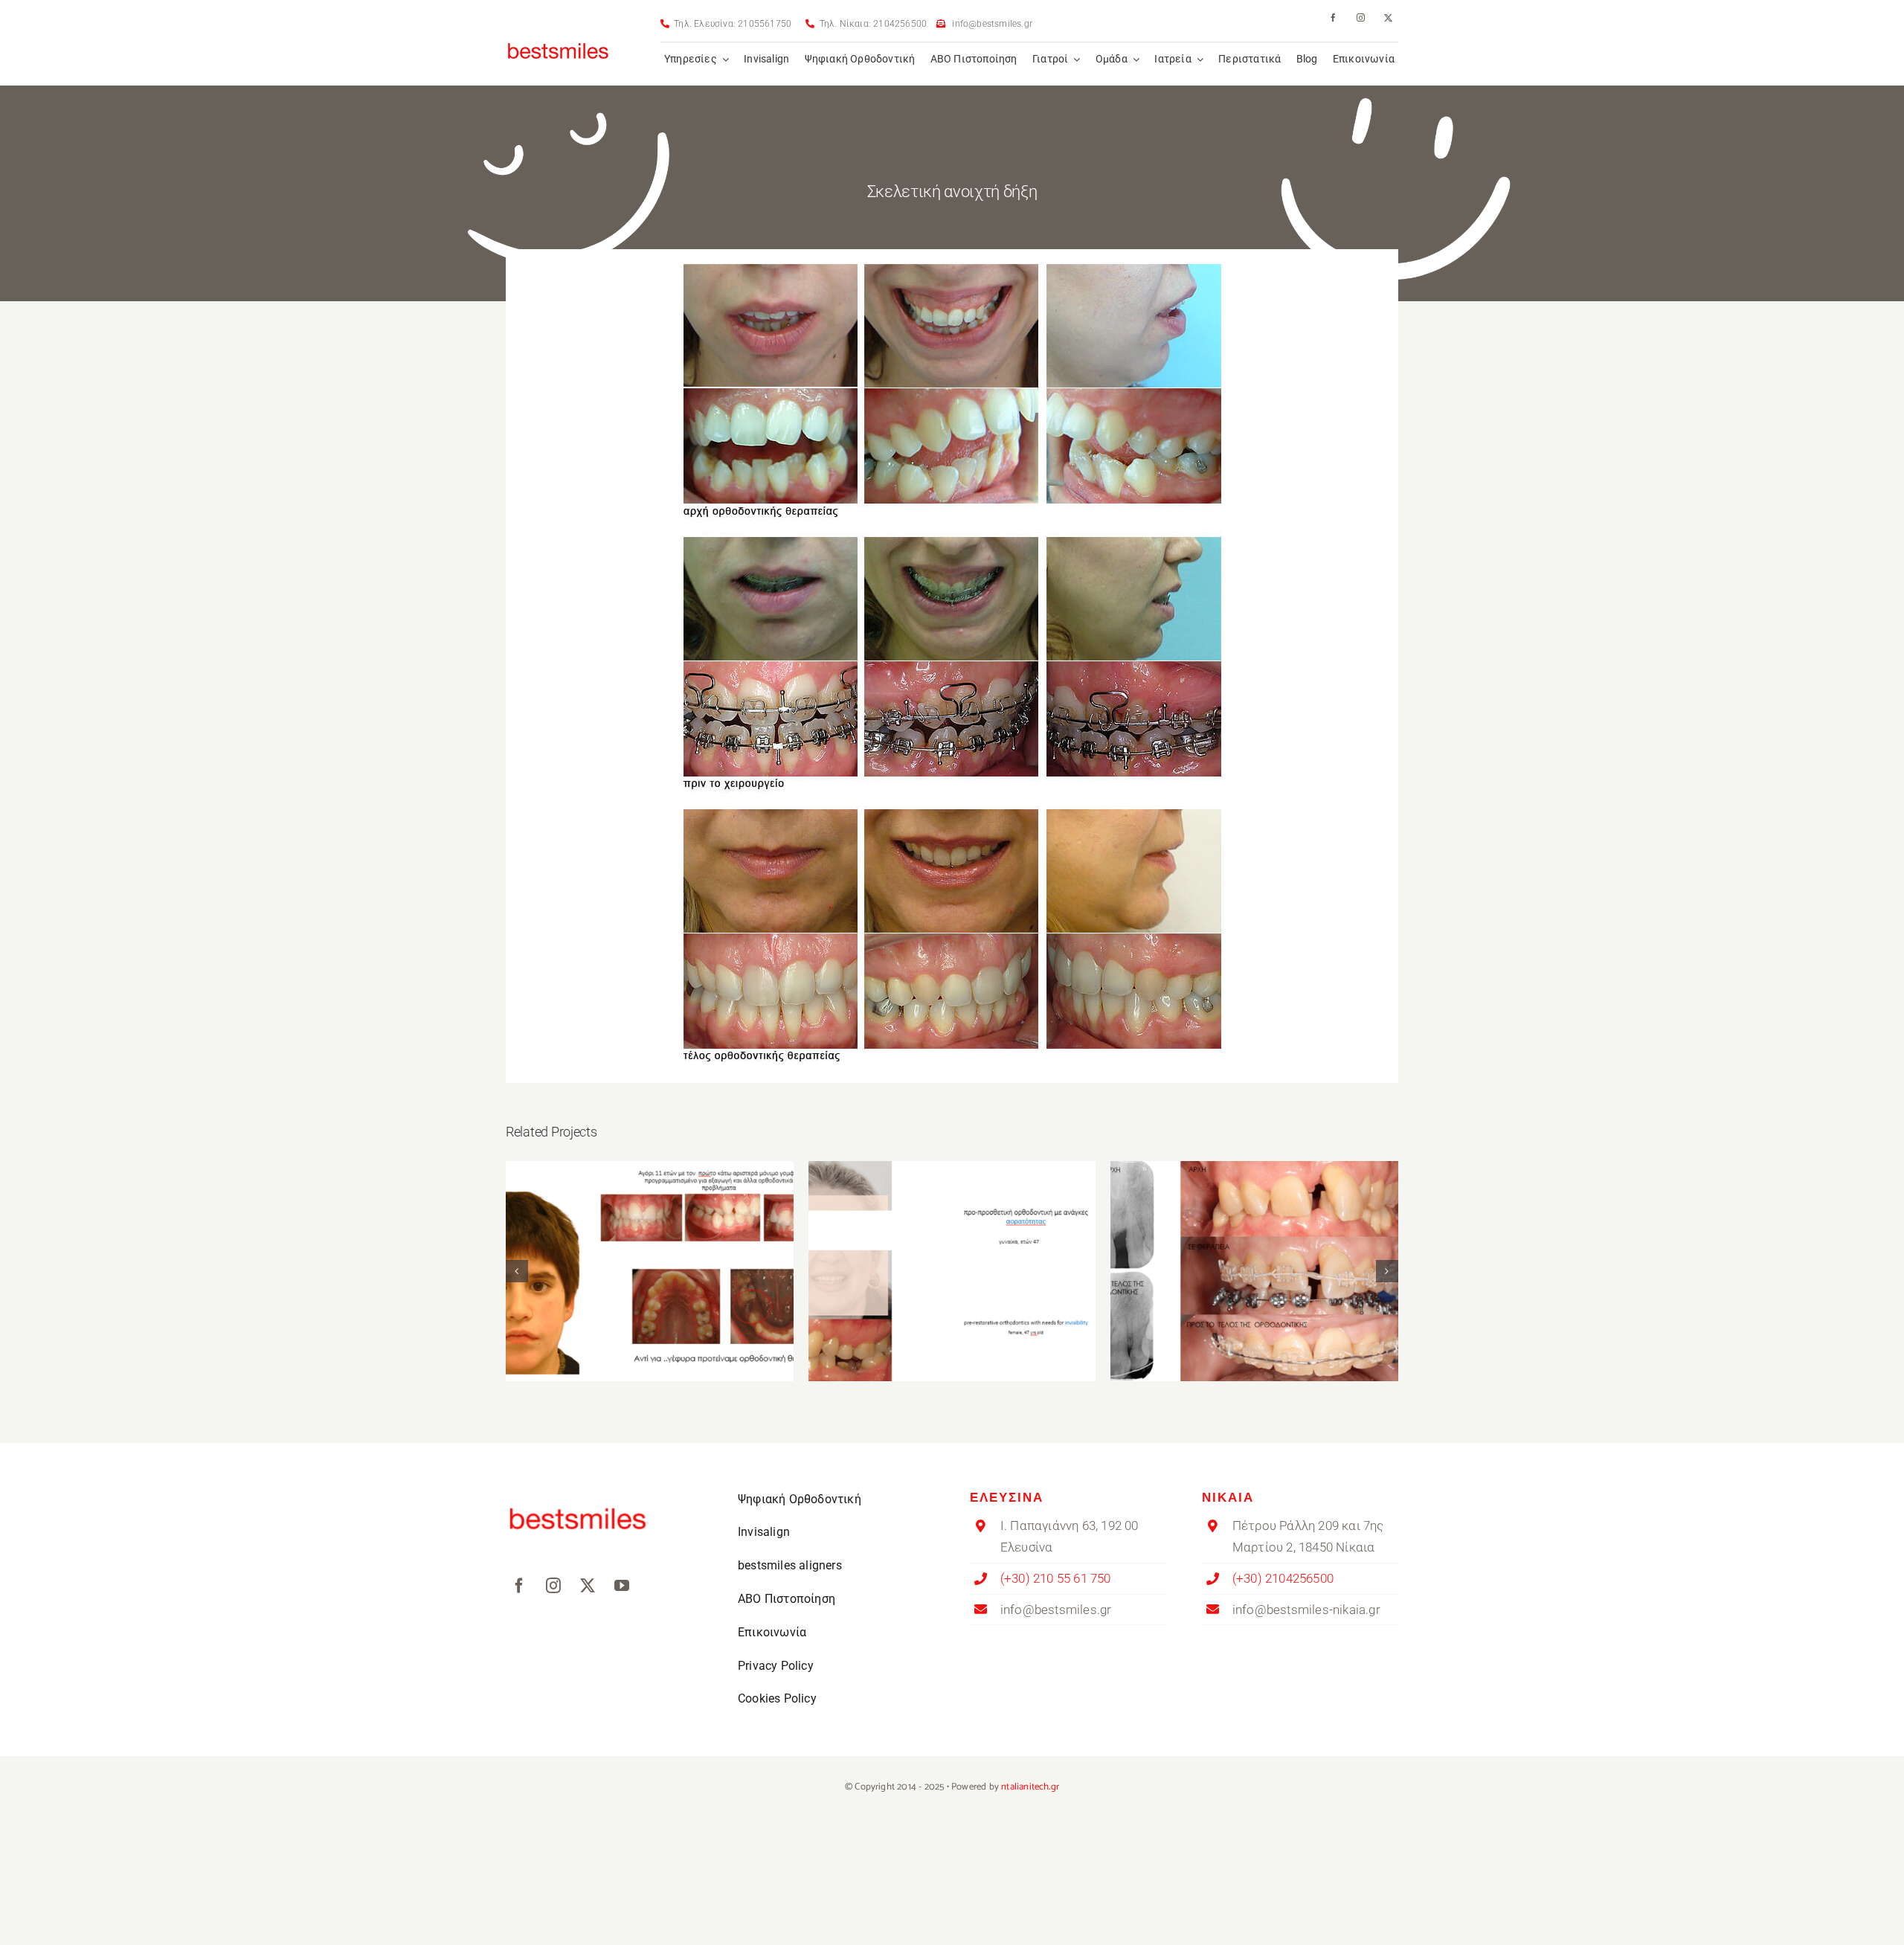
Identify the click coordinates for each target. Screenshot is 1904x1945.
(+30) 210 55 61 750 (1056, 1578)
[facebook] (1333, 17)
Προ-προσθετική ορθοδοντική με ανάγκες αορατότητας (952, 1250)
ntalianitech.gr (1030, 1787)
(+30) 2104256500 (1283, 1578)
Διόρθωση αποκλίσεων (650, 1258)
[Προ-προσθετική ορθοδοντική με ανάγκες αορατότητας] (952, 1271)
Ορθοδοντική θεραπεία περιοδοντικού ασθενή (1254, 1250)
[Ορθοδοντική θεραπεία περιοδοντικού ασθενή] (1254, 1271)
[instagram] (1361, 17)
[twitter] (1388, 17)
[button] (517, 1271)
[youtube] (622, 1586)
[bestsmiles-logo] (559, 36)
